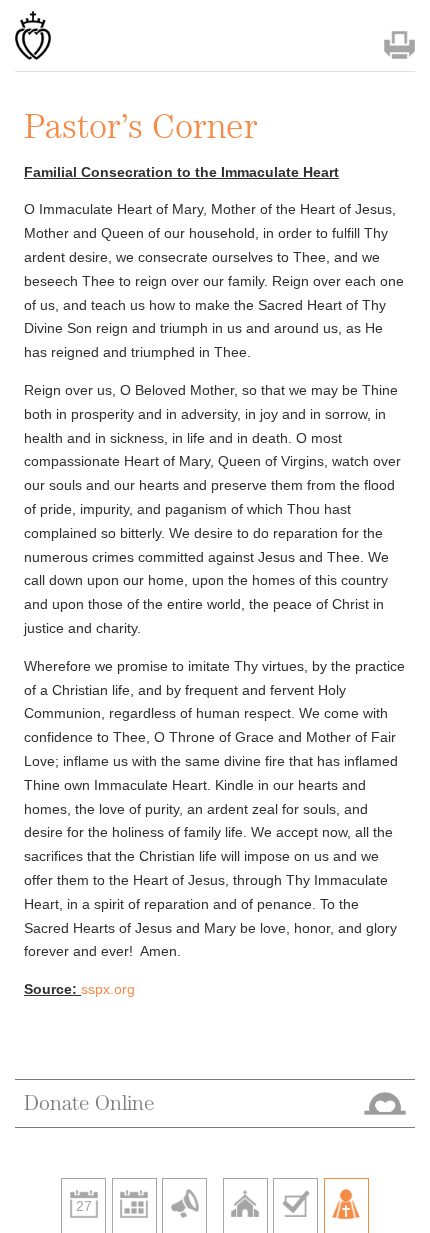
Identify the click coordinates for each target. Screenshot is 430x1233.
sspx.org (108, 989)
